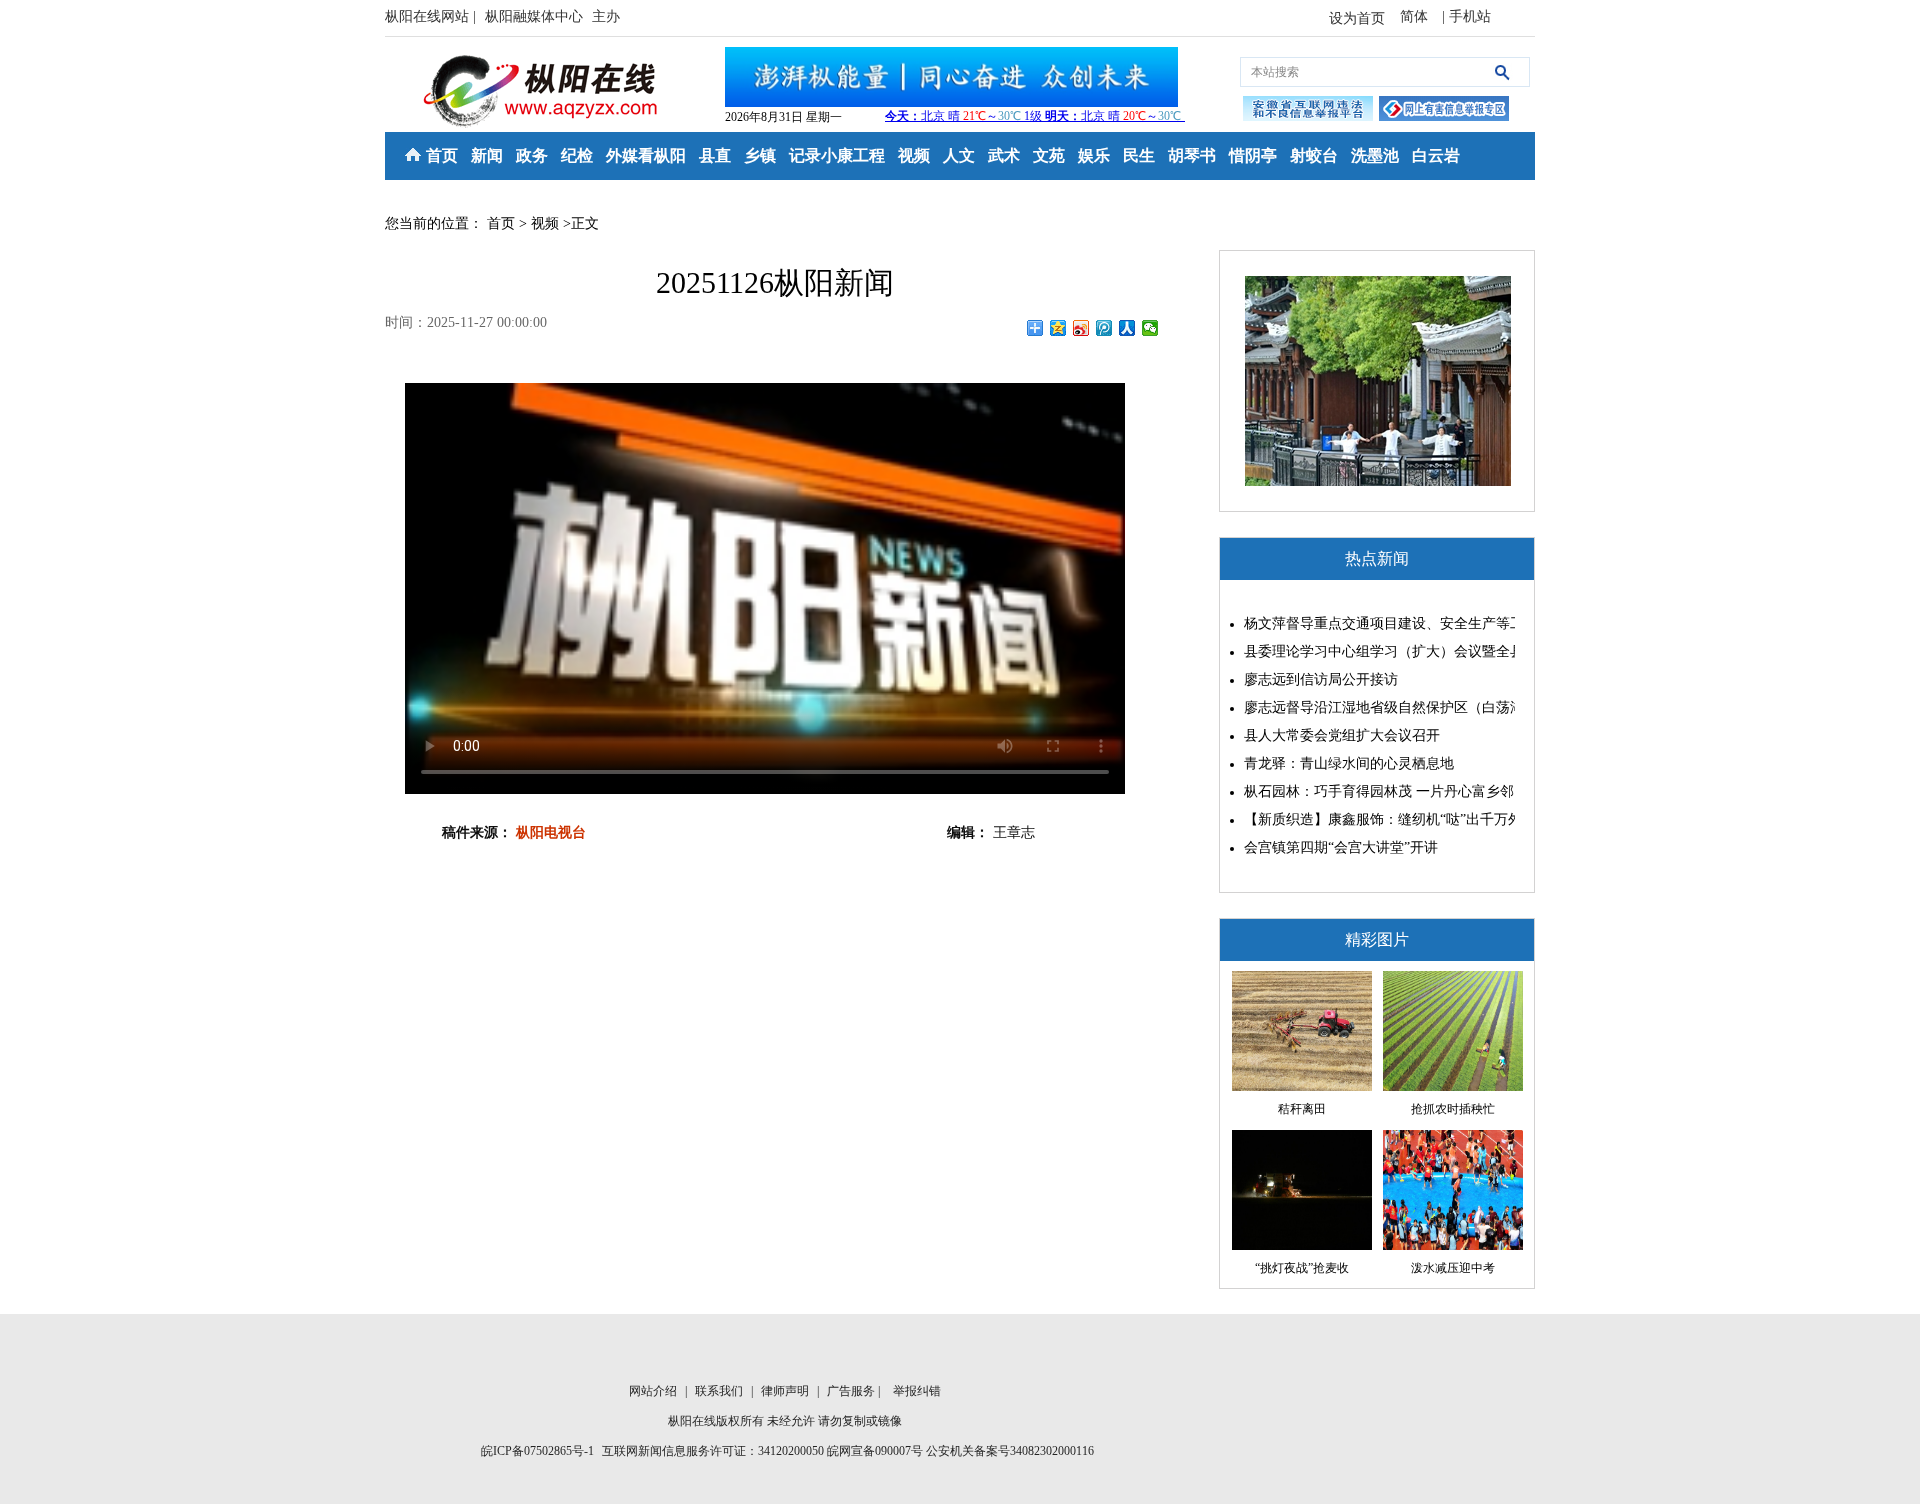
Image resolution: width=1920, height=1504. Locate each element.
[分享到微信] (1150, 328)
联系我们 (720, 1391)
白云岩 (1436, 155)
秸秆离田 (1302, 1109)
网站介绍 (654, 1391)
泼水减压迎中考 (1453, 1268)
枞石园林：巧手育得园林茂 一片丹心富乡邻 (1374, 791)
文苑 (1049, 155)
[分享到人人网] (1127, 328)
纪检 (577, 155)
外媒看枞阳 (646, 155)
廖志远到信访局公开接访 (1321, 679)
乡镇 (760, 155)
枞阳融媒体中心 (536, 16)
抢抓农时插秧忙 (1453, 1109)
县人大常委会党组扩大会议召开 (1342, 735)
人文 (959, 155)
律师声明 (786, 1391)
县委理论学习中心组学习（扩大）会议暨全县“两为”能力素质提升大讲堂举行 (1374, 651)
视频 (914, 155)
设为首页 (1357, 18)
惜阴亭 (1253, 155)
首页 (442, 155)
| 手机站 (1466, 16)
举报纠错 (917, 1391)
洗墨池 (1375, 155)
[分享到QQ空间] (1058, 328)
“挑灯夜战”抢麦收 (1302, 1268)
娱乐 (1094, 155)
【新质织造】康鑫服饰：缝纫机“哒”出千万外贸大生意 (1374, 819)
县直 (715, 155)
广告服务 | (855, 1391)
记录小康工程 (837, 155)
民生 (1139, 155)
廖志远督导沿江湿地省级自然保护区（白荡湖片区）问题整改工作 (1374, 707)
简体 (1416, 16)
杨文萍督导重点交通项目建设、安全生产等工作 (1374, 623)
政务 (532, 155)
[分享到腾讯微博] (1104, 328)
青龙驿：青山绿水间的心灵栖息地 (1349, 763)
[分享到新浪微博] (1081, 328)
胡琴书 (1192, 155)
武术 (1004, 155)
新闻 (487, 155)
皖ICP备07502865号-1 (537, 1451)
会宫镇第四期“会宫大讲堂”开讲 (1341, 847)
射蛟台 (1314, 155)
